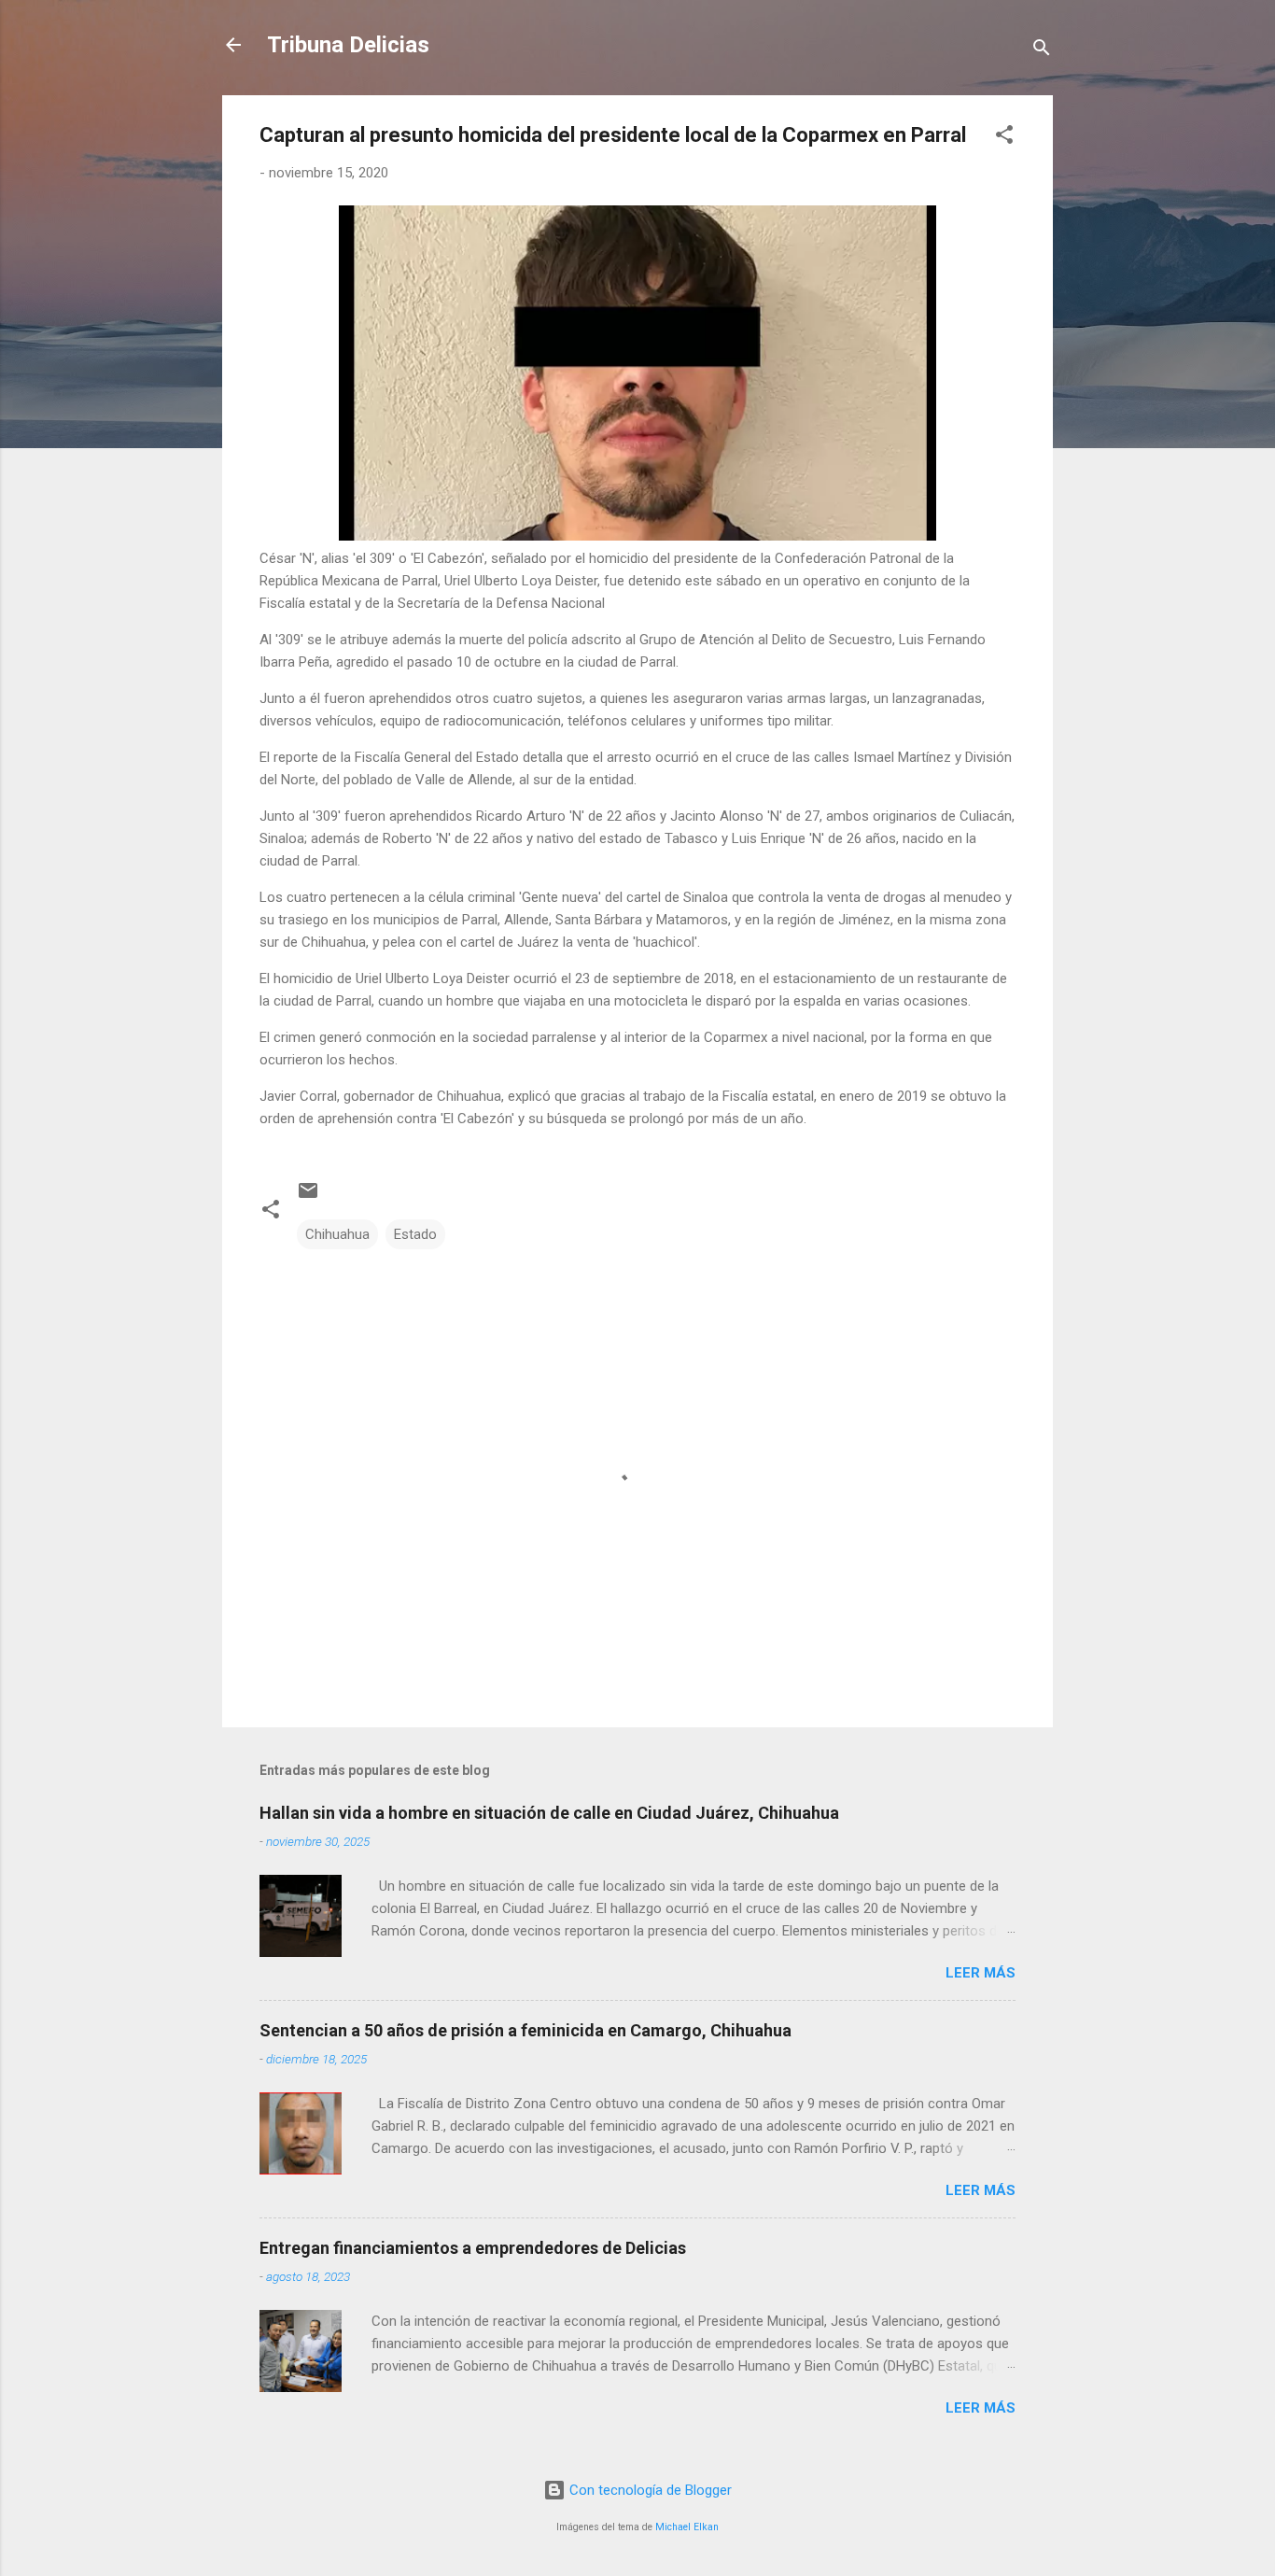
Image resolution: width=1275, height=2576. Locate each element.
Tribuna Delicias (348, 45)
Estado (415, 1234)
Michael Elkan (687, 2527)
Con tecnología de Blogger (649, 2490)
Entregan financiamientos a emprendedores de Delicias (473, 2248)
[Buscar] (1042, 51)
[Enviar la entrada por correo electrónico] (308, 1197)
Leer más (981, 1973)
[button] (1004, 138)
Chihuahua (337, 1234)
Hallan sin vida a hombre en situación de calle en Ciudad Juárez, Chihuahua (549, 1813)
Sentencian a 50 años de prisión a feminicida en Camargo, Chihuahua (525, 2030)
